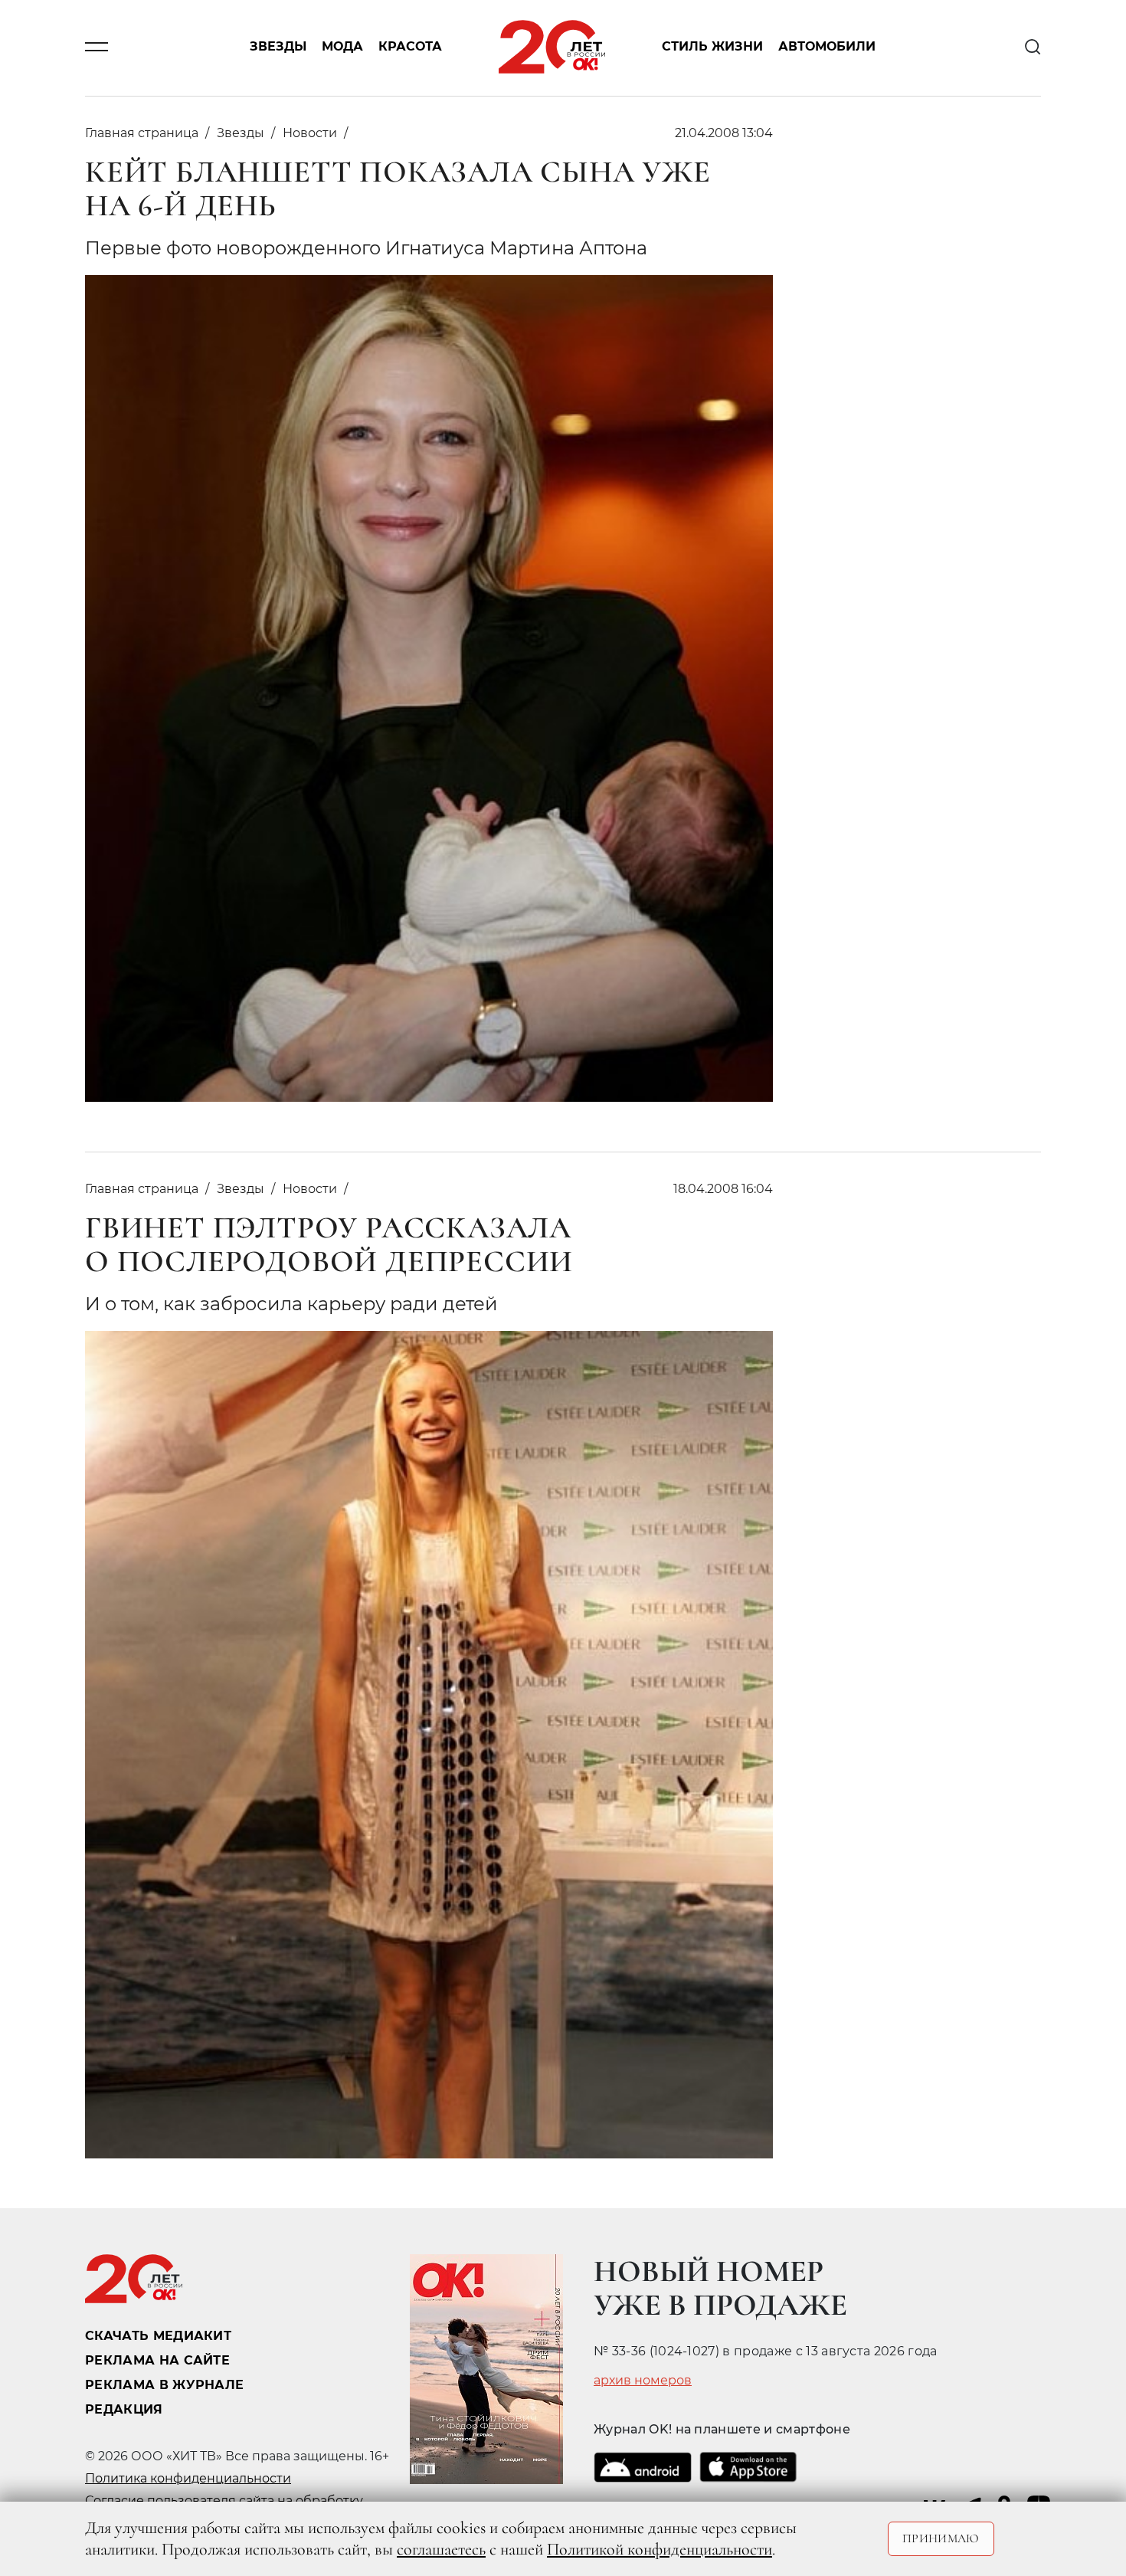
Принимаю (941, 2538)
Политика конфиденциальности (188, 2478)
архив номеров (643, 2381)
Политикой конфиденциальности (660, 2549)
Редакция (124, 2409)
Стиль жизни (712, 47)
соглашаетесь (441, 2549)
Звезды (278, 47)
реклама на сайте (157, 2360)
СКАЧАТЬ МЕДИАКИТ (158, 2336)
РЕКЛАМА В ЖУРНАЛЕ (164, 2385)
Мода (342, 47)
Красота (410, 47)
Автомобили (827, 47)
